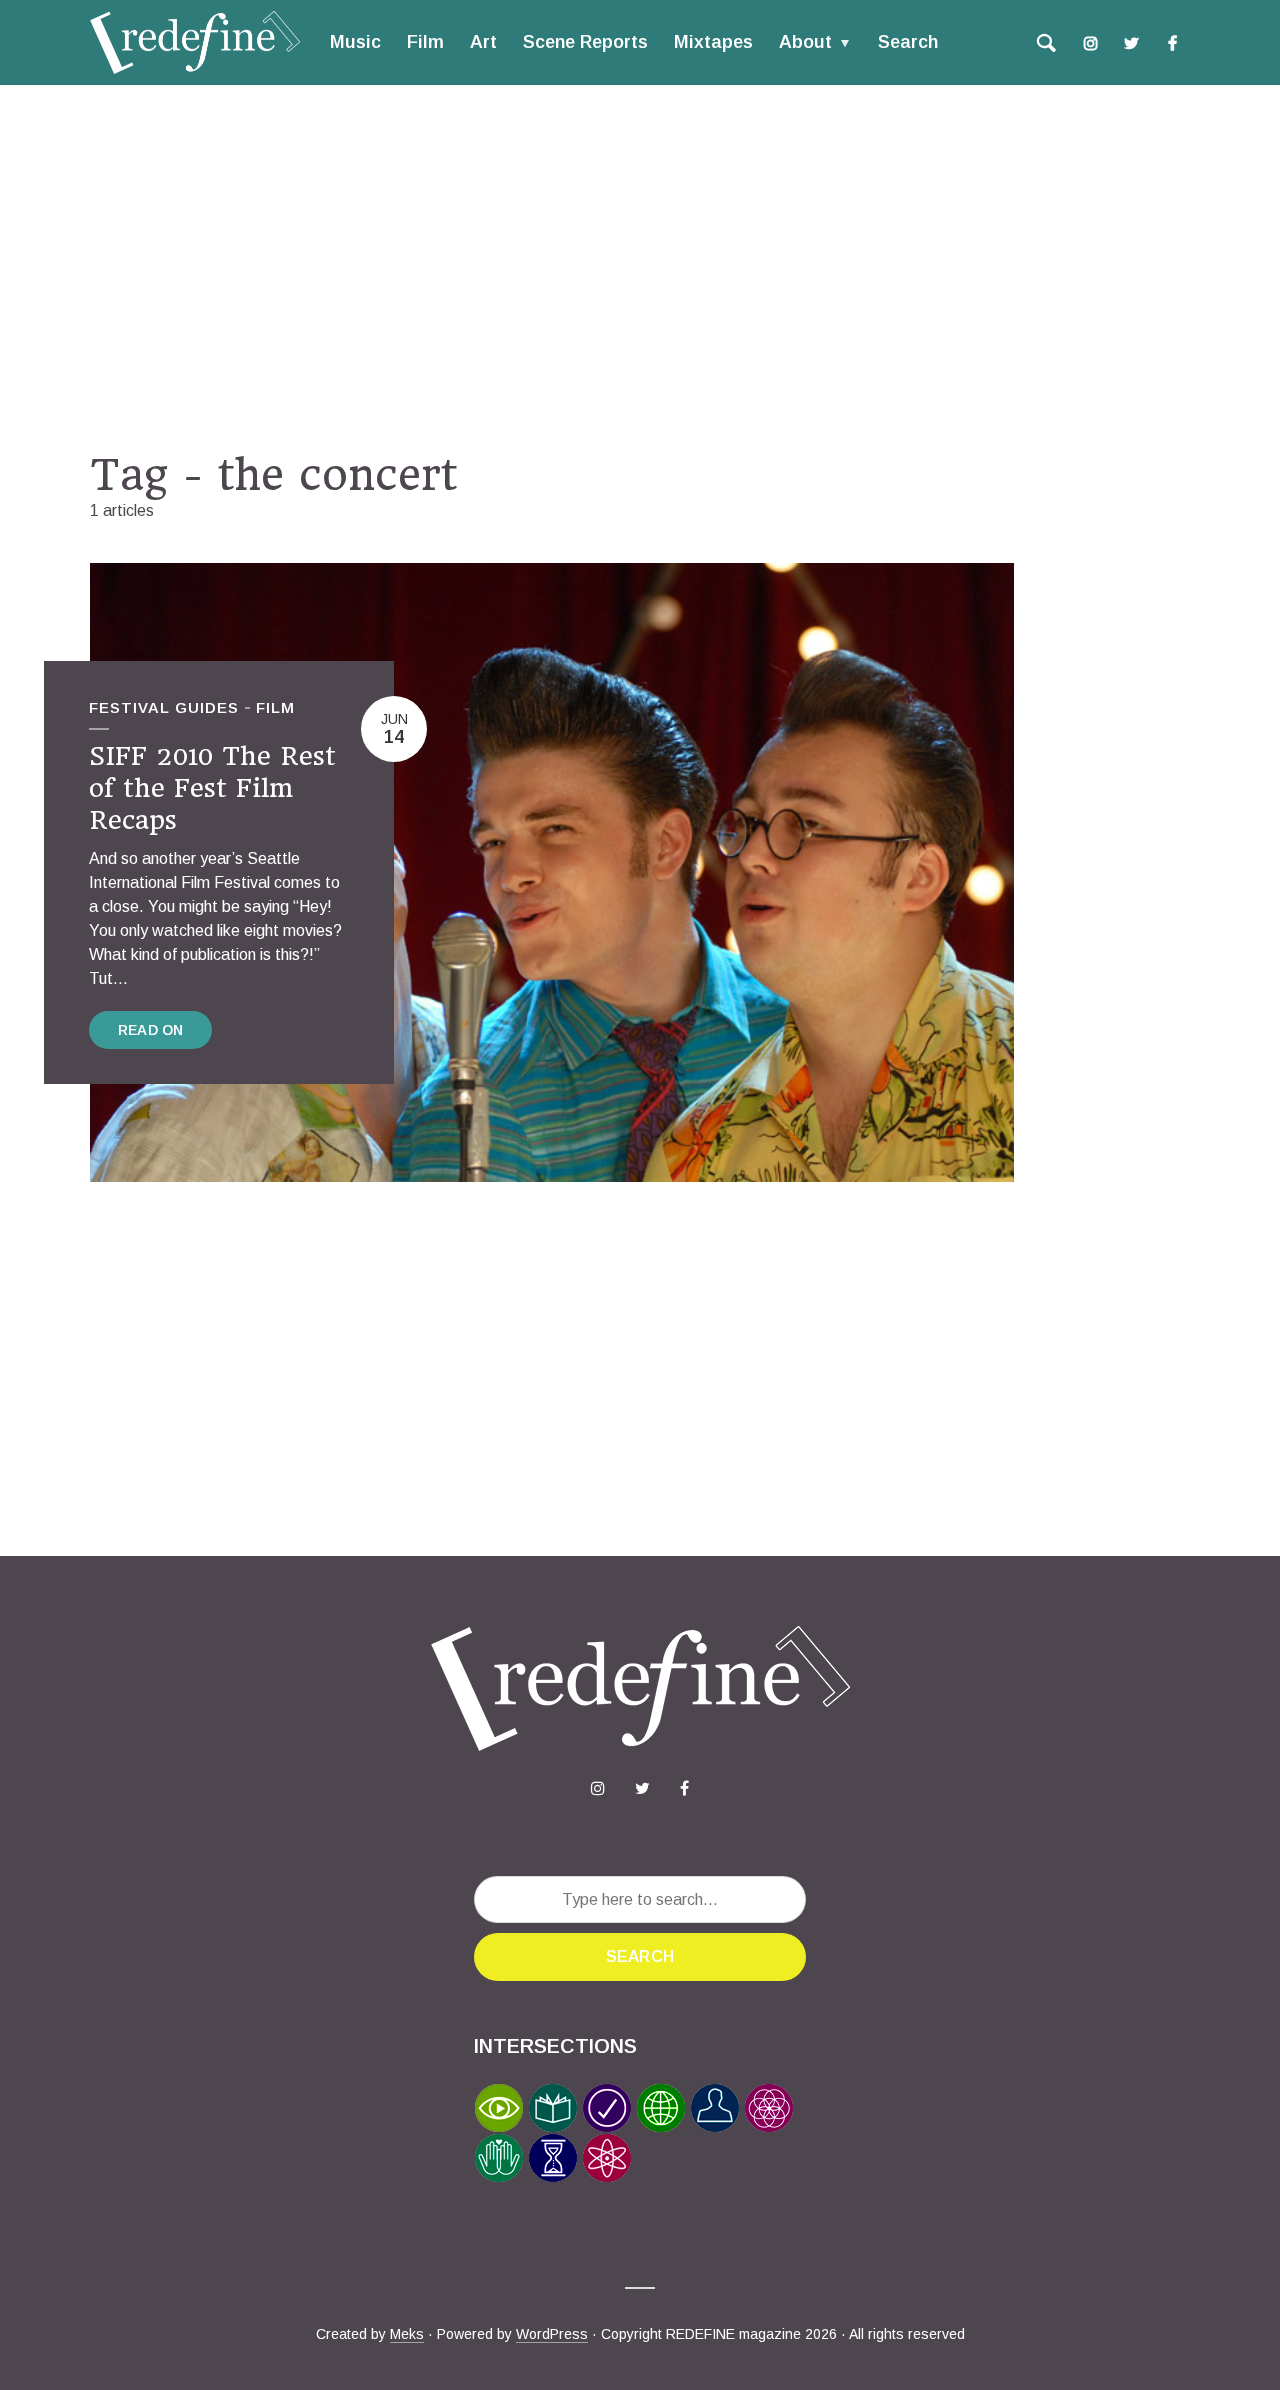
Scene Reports (585, 42)
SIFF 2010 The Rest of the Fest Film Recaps (212, 788)
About (805, 42)
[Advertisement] (640, 267)
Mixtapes (713, 42)
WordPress (552, 2334)
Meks (407, 2334)
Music (355, 42)
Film (425, 42)
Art (483, 42)
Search (908, 42)
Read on (150, 1030)
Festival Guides (164, 707)
